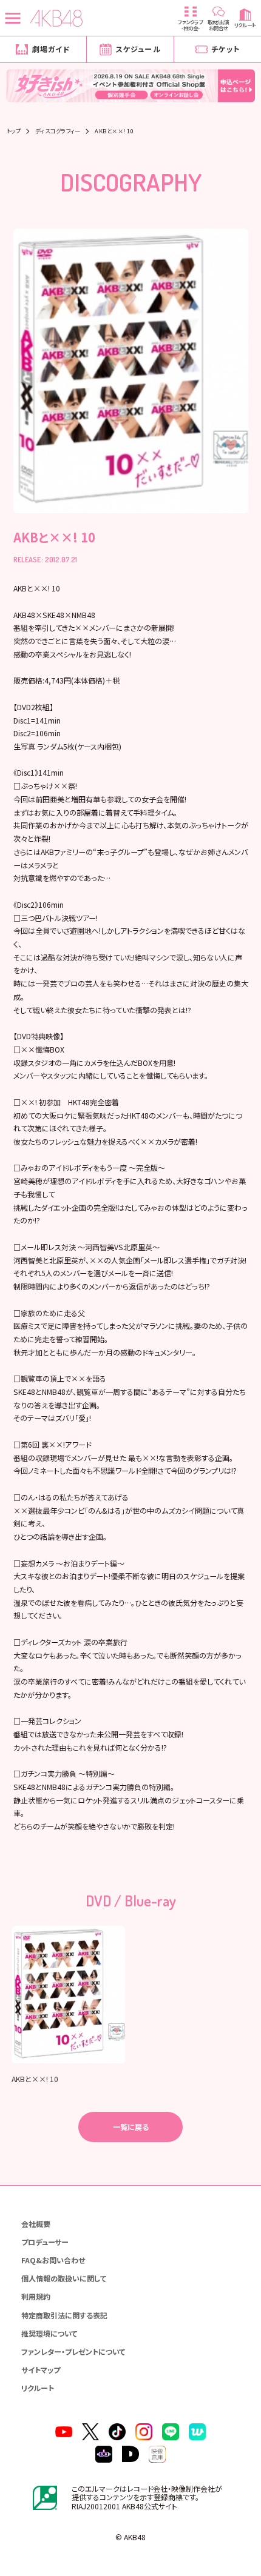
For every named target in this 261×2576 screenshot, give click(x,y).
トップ (14, 131)
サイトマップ (41, 2370)
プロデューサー (45, 2242)
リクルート (38, 2388)
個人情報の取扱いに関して (64, 2278)
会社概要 (36, 2224)
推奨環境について (49, 2333)
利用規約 (36, 2296)
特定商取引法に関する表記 (64, 2315)
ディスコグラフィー (58, 131)
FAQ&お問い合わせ (53, 2260)
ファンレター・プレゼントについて (73, 2351)
